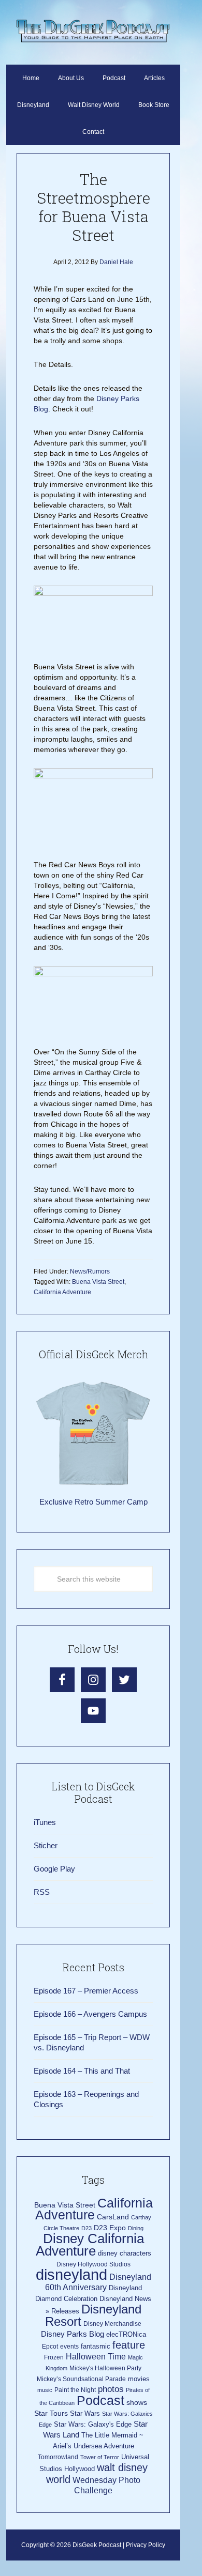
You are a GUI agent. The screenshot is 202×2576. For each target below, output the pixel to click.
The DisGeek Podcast (93, 31)
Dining (136, 2228)
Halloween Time (96, 2357)
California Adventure (62, 1292)
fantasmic (96, 2346)
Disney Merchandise (112, 2324)
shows (137, 2403)
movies (139, 2379)
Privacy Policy (146, 2545)
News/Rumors (90, 1271)
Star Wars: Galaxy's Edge (93, 2424)
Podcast (100, 2400)
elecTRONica (126, 2334)
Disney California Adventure (90, 2245)
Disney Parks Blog (73, 2334)
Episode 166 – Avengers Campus (90, 2014)
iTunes (45, 1822)
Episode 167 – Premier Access (86, 1991)
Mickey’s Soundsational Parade (81, 2379)
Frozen (54, 2357)
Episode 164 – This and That (82, 2071)
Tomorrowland (58, 2457)
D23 (86, 2228)
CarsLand (113, 2217)
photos (111, 2389)
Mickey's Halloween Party (105, 2368)
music (45, 2390)
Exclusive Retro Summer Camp (93, 1502)
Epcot (50, 2347)
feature (129, 2345)
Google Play (54, 1869)
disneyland (71, 2274)
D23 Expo (110, 2228)
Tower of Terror (100, 2457)
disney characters (125, 2253)
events (69, 2347)
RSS (42, 1892)
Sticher (46, 1845)
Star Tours (51, 2413)
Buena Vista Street (98, 1282)
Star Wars (85, 2413)
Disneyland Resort (93, 2315)
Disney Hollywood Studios (93, 2264)
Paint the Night (75, 2390)
